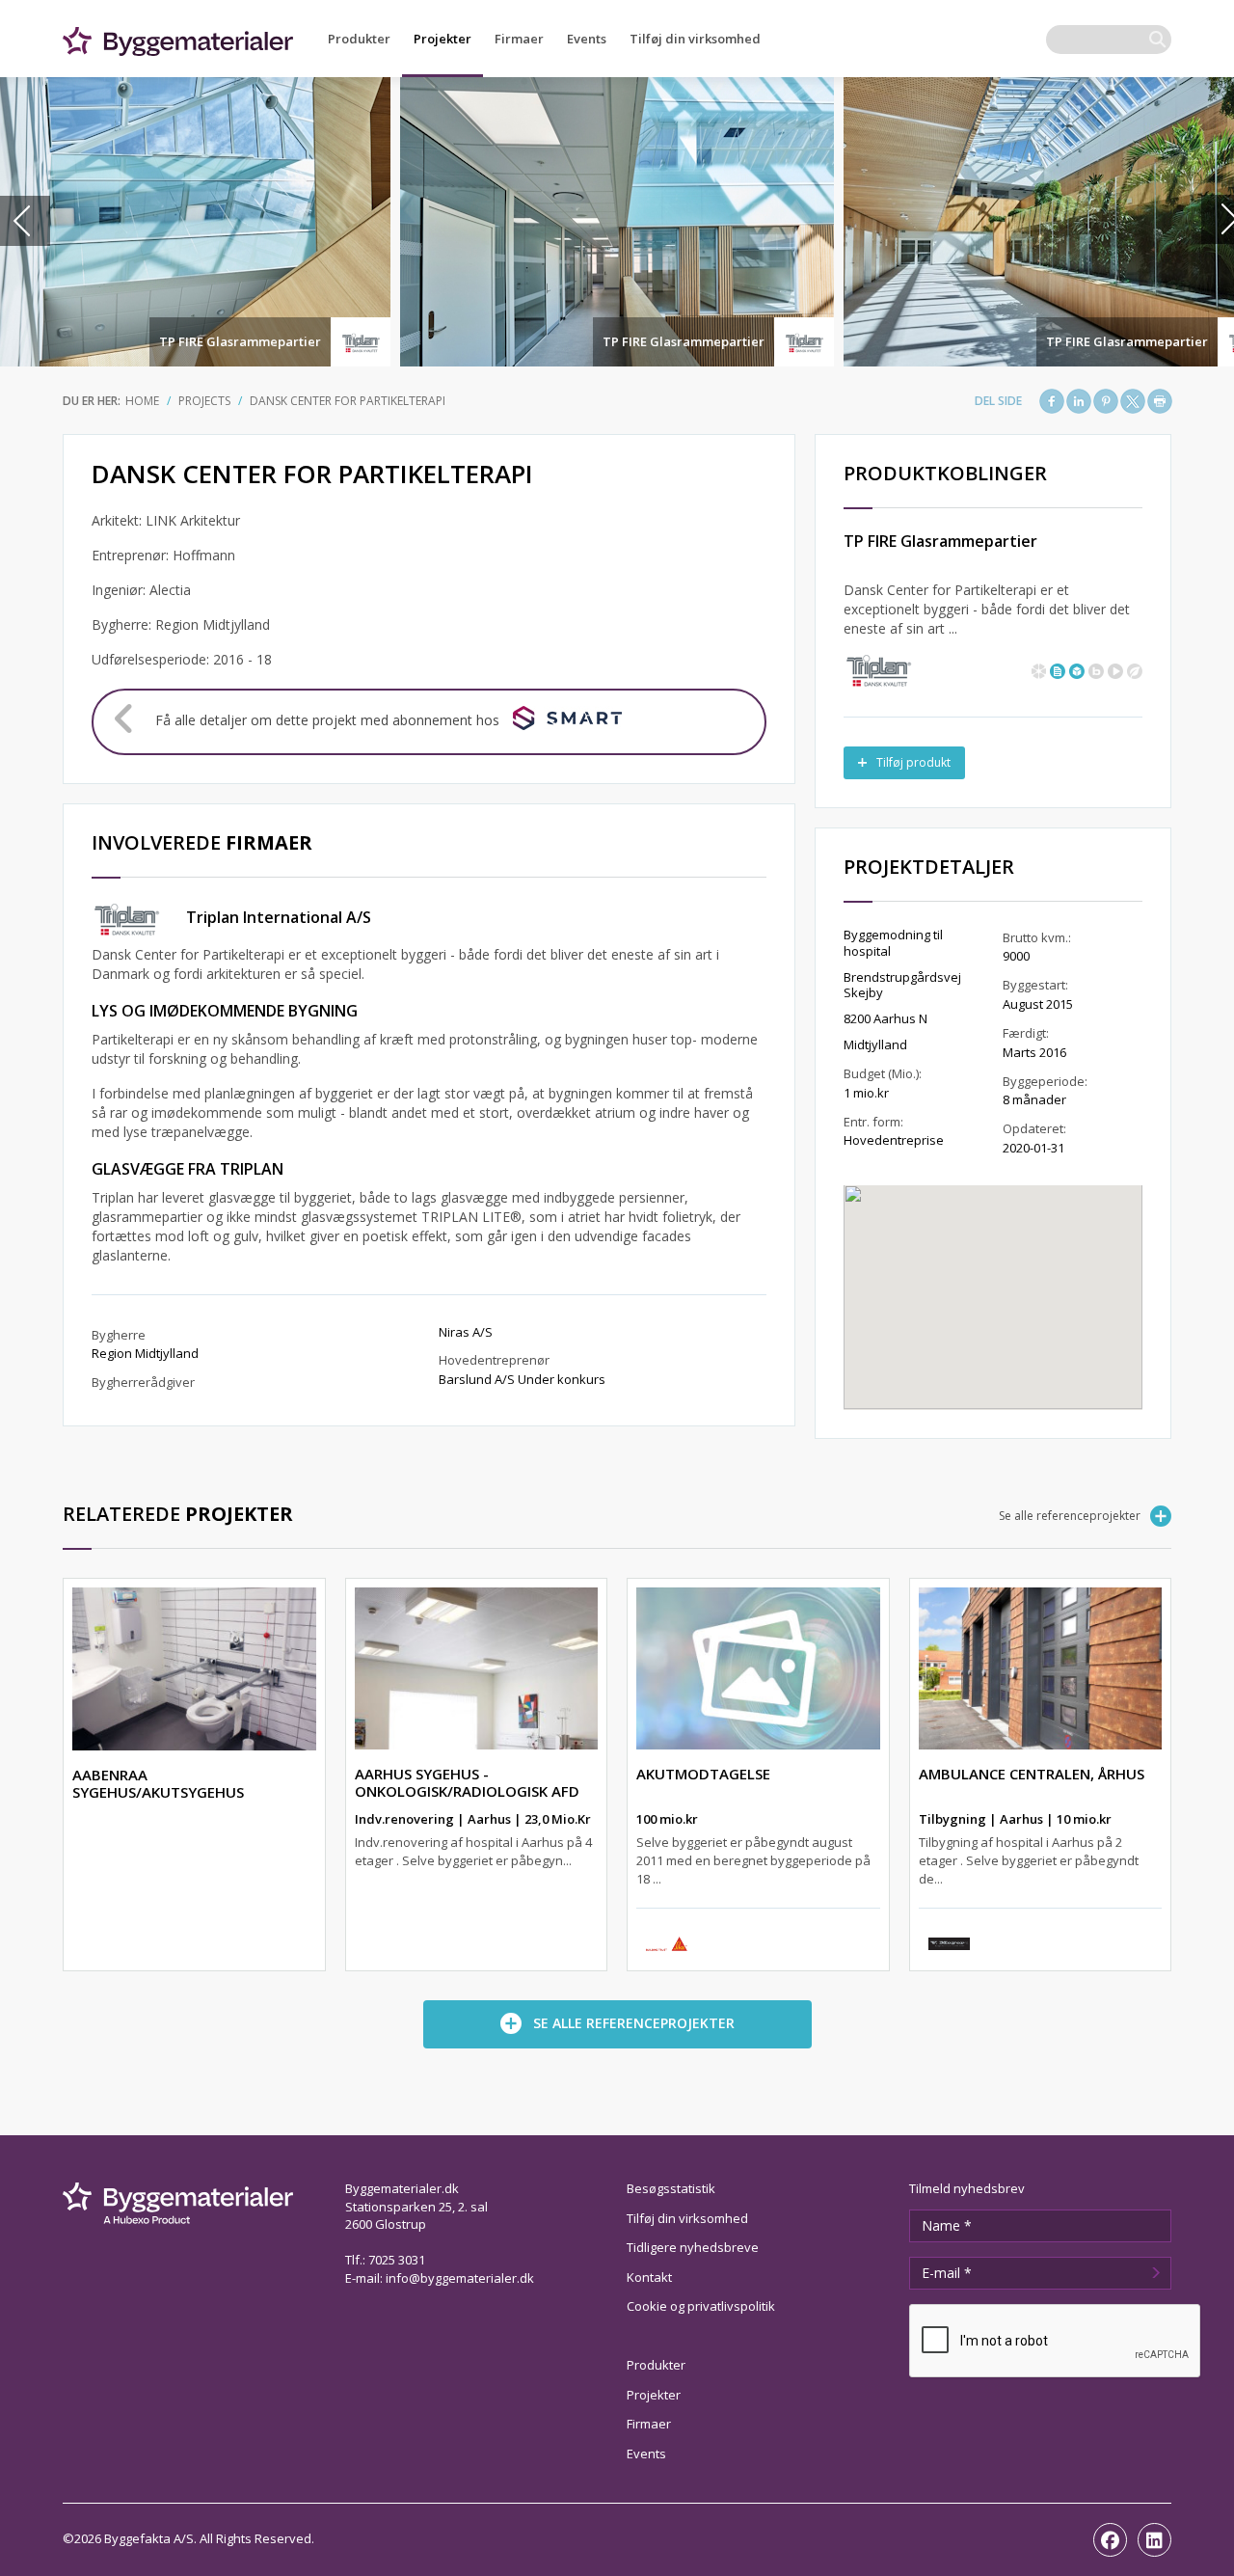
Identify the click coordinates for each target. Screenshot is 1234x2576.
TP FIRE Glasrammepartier (240, 341)
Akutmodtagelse (703, 1774)
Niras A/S (466, 1332)
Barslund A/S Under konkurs (522, 1379)
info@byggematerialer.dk (460, 2278)
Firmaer (519, 39)
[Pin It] (1106, 401)
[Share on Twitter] (1133, 401)
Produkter (359, 39)
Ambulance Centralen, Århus (1032, 1774)
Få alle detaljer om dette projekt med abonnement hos (327, 720)
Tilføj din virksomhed (695, 39)
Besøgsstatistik (671, 2188)
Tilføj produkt (913, 762)
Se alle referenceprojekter (1070, 1516)
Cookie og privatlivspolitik (701, 2306)
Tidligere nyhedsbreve (693, 2247)
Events (587, 39)
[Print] (1160, 401)
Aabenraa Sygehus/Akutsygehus (158, 1783)
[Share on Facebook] (1052, 401)
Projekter (443, 39)
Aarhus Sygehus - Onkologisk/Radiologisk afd (467, 1782)
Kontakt (649, 2277)
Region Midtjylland (145, 1353)
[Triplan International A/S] (878, 669)
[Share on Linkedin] (1079, 401)
